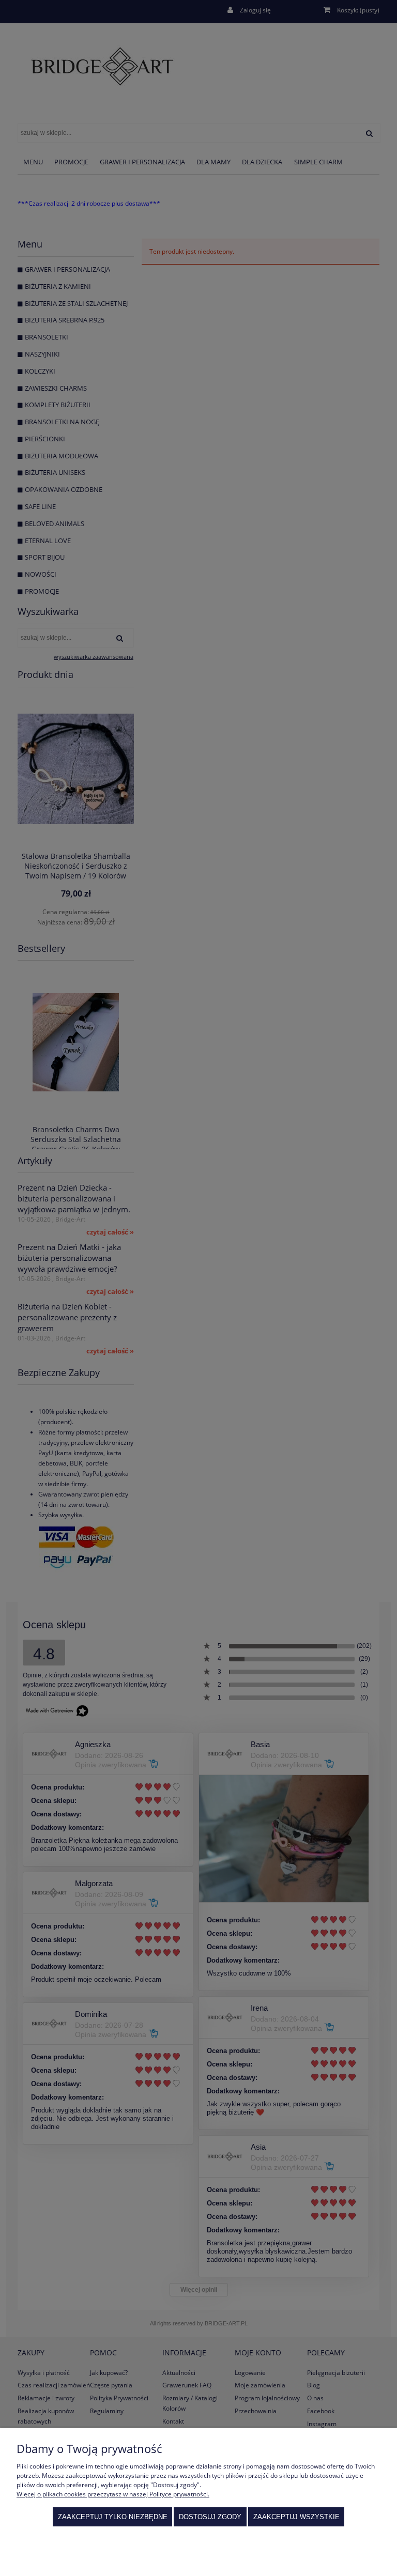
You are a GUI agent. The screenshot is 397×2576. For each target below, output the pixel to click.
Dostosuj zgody (210, 2517)
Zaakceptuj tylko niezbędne (113, 2517)
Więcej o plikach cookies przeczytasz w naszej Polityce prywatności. (113, 2494)
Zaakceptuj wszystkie (296, 2517)
